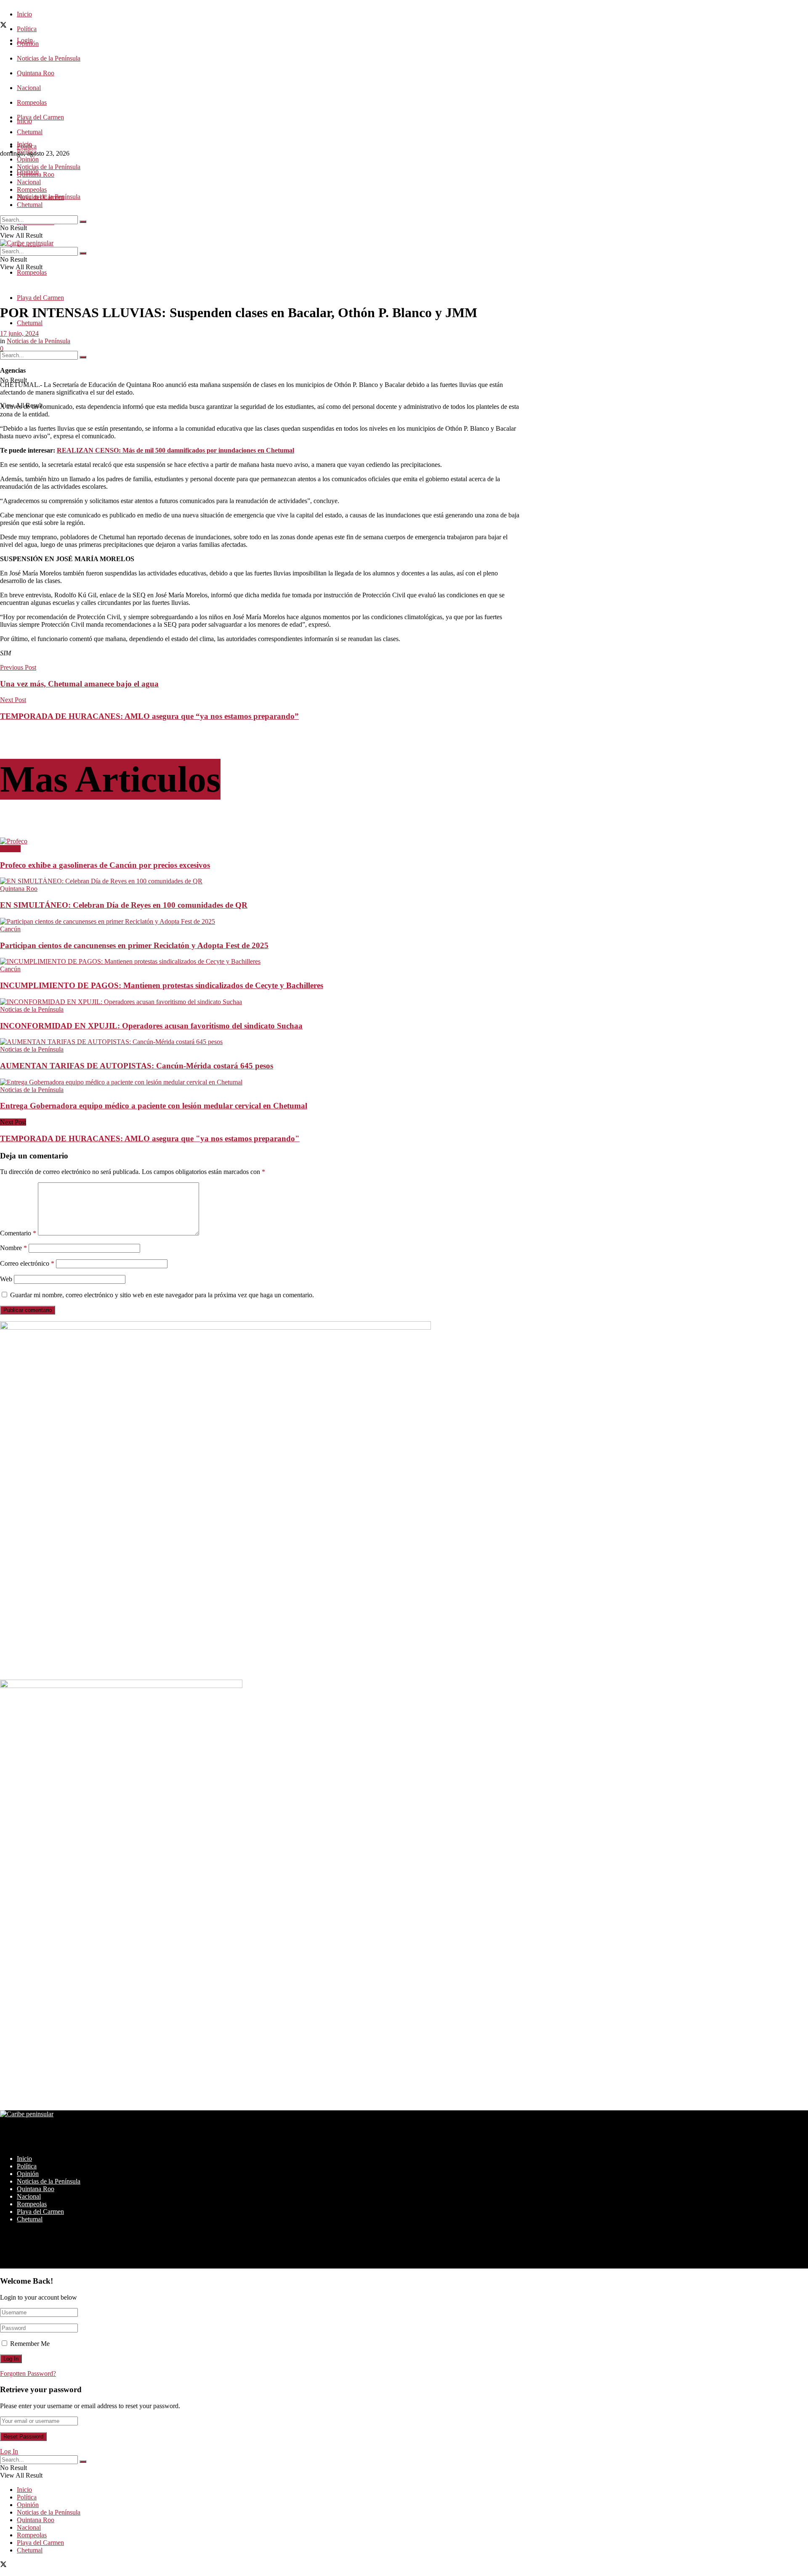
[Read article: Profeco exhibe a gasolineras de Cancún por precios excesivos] (260, 841)
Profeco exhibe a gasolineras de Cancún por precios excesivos (105, 865)
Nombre (13, 1248)
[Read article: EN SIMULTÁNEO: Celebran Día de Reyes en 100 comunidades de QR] (260, 881)
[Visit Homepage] (27, 243)
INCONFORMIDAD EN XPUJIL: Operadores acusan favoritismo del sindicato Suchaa (151, 1026)
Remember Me (30, 2344)
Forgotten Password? (28, 2373)
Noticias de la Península (49, 58)
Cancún (10, 849)
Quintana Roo (36, 73)
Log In (9, 2451)
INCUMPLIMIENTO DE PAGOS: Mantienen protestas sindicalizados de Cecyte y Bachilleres (162, 985)
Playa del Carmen (40, 117)
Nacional (29, 88)
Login (25, 40)
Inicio (24, 14)
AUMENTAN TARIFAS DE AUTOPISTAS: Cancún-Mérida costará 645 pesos (137, 1066)
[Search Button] (83, 357)
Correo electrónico (27, 1263)
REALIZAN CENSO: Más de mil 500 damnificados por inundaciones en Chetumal (175, 450)
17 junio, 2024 (19, 333)
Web (6, 1279)
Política (27, 29)
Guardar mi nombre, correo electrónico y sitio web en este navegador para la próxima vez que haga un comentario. (162, 1295)
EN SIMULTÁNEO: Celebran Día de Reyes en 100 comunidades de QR (124, 905)
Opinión (28, 159)
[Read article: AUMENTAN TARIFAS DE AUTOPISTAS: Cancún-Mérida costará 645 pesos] (260, 1042)
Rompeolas (32, 102)
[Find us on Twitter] (3, 26)
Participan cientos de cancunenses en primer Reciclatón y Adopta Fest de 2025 (134, 945)
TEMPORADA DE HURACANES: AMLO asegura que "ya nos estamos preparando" (150, 1138)
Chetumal (30, 323)
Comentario (18, 1233)
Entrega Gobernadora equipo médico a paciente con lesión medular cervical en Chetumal (154, 1106)
